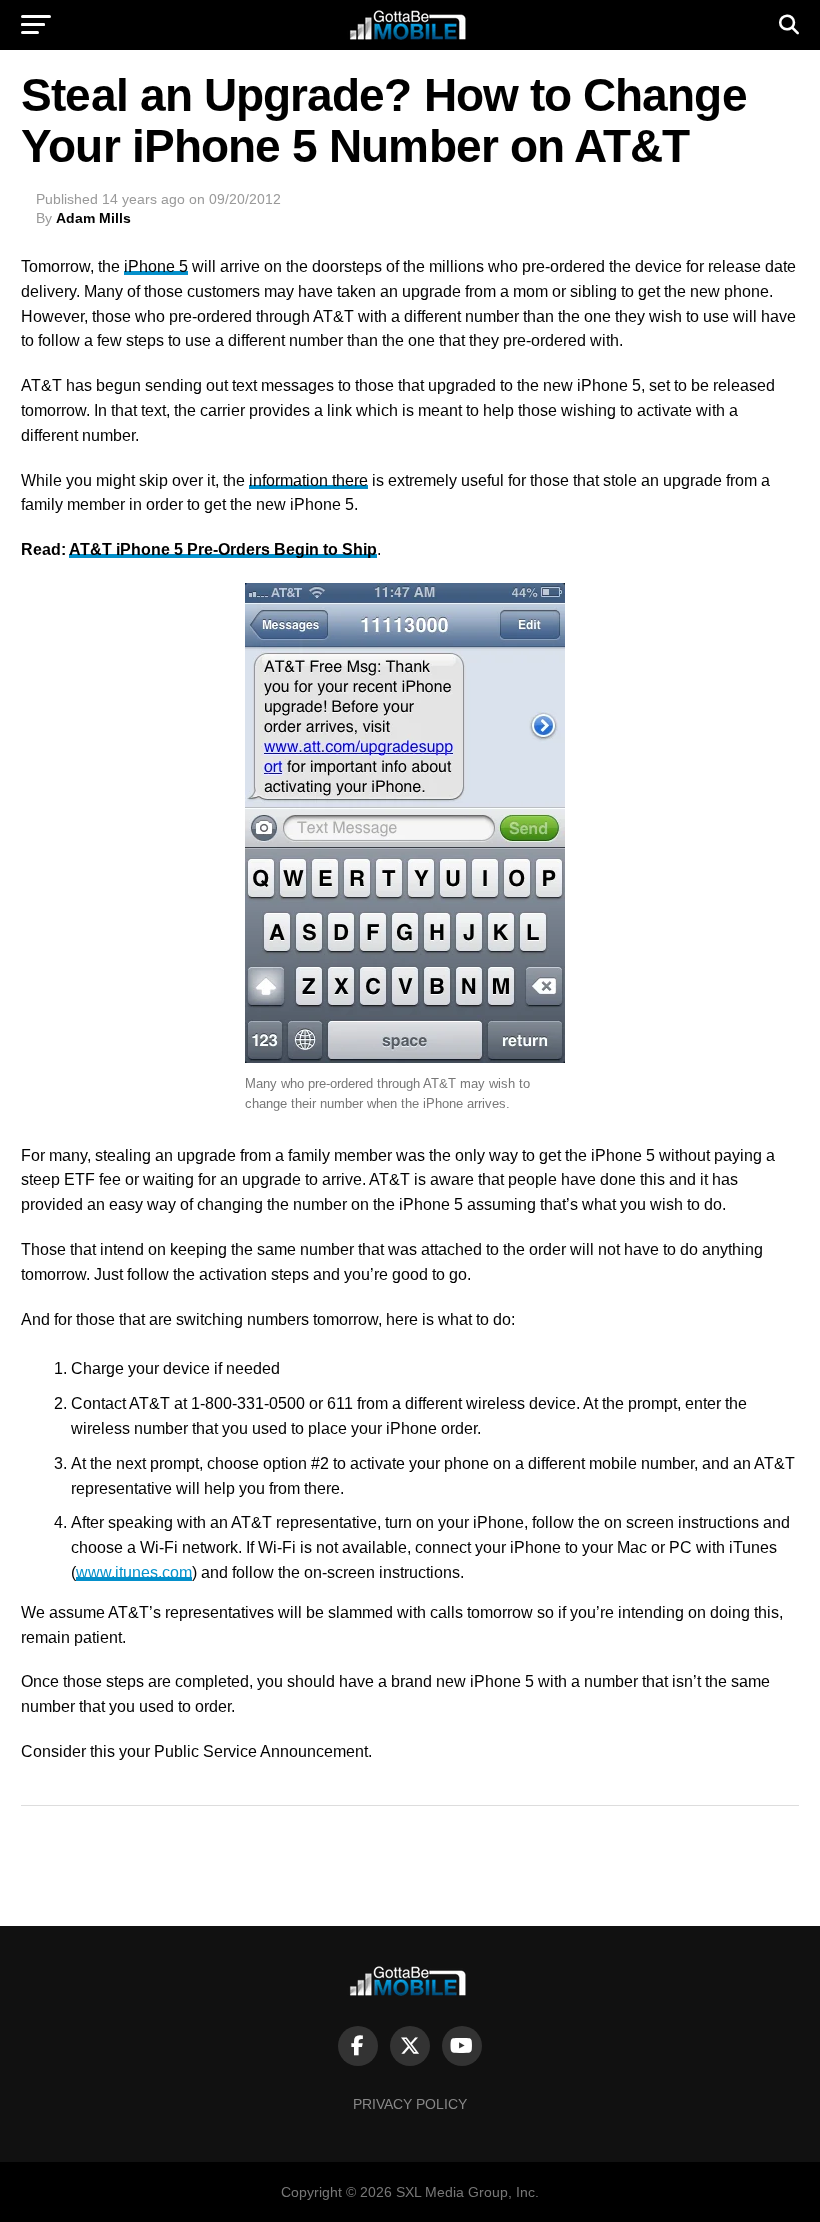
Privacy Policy (410, 2104)
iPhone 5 (156, 266)
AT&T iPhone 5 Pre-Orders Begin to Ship (223, 549)
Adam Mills (93, 218)
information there (308, 480)
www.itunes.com (134, 1572)
